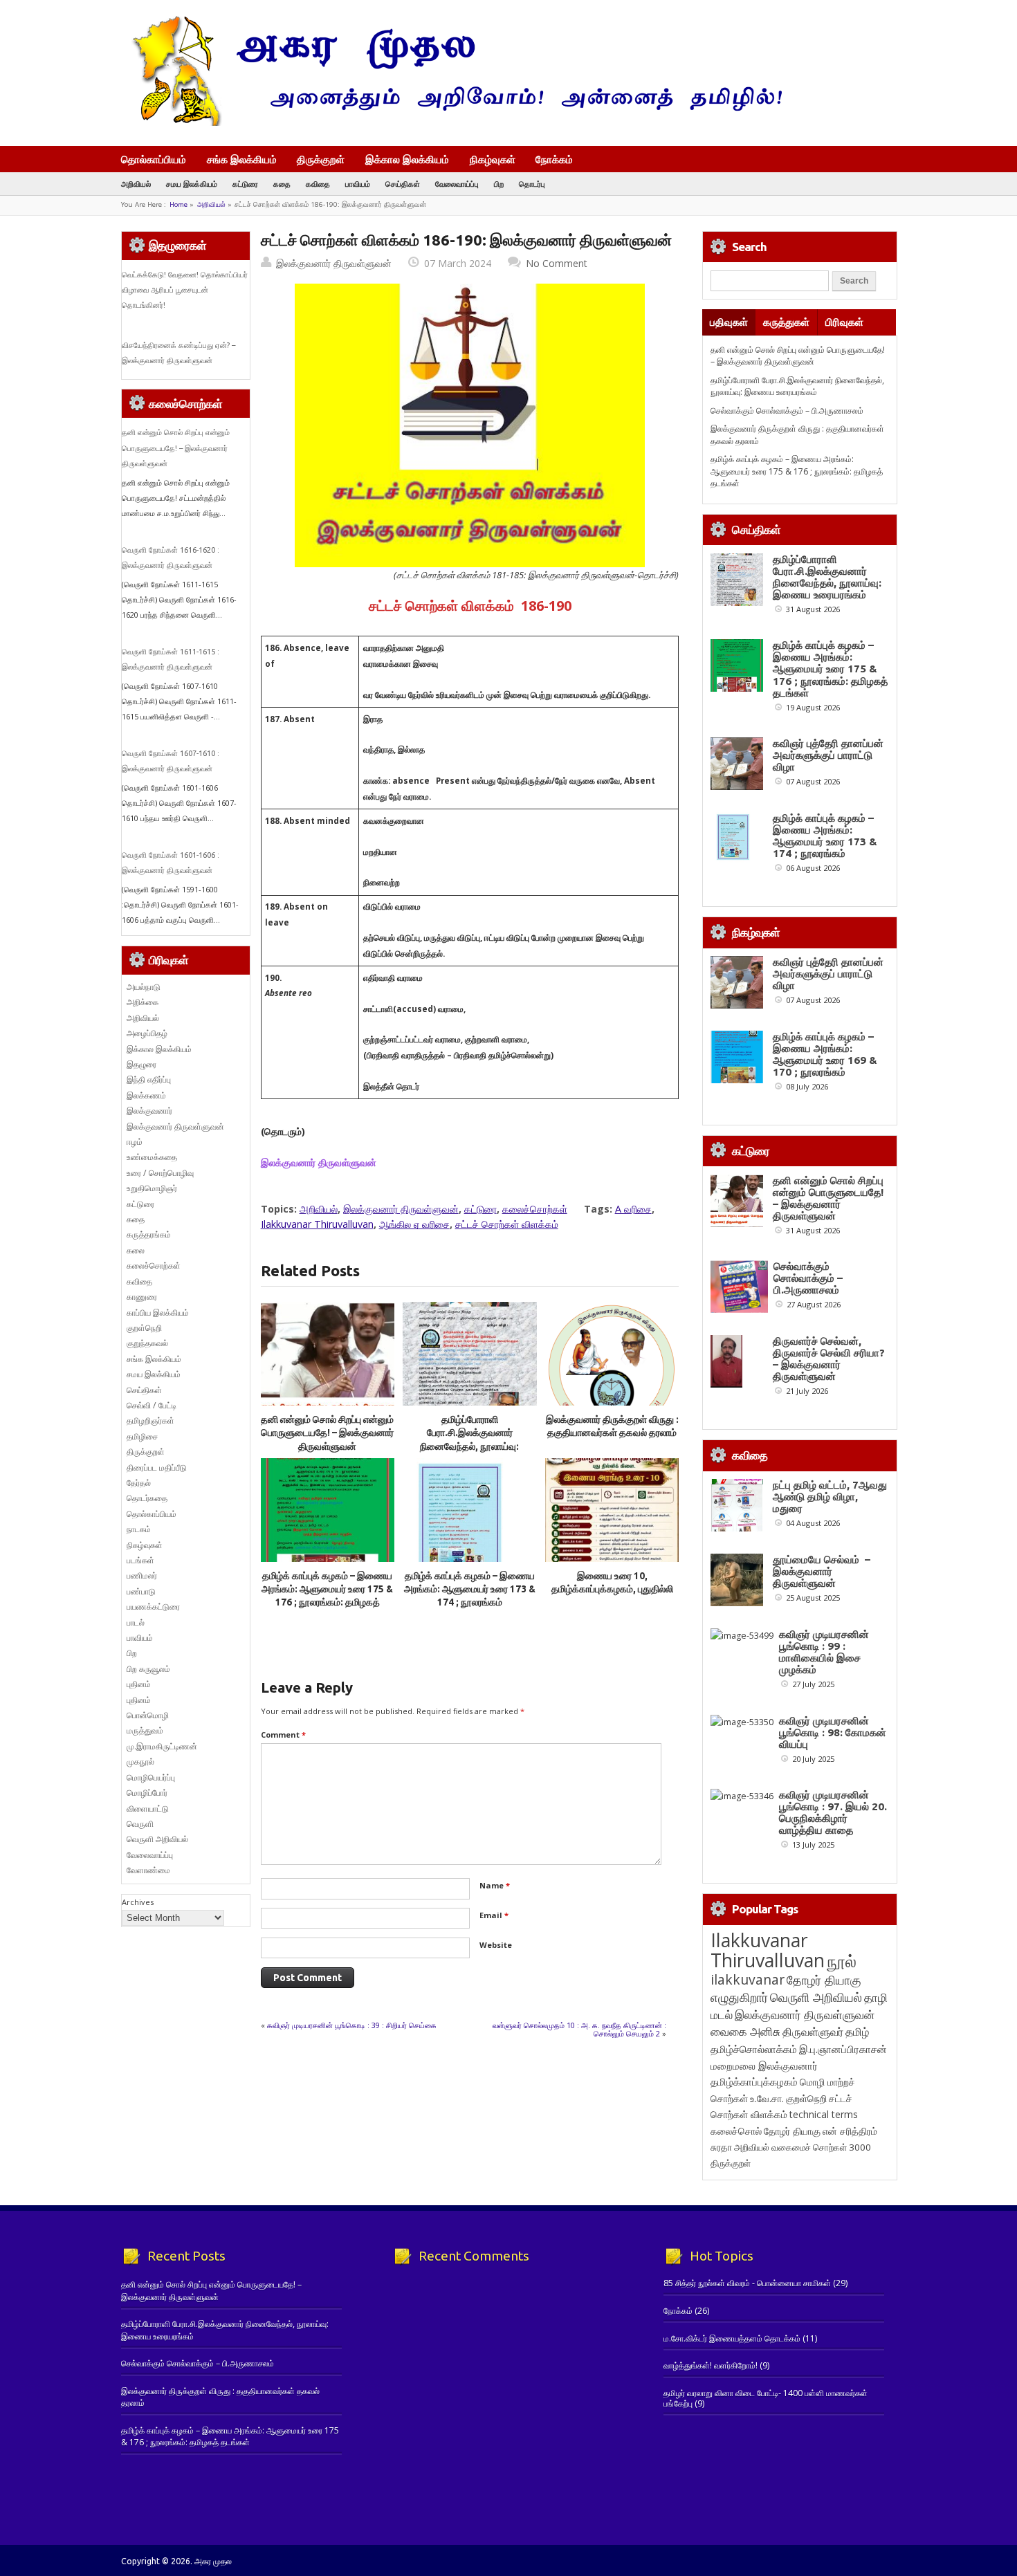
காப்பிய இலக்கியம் (158, 1313)
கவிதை (318, 184)
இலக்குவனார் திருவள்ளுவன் (334, 263)
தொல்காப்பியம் (154, 159)
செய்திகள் (403, 184)
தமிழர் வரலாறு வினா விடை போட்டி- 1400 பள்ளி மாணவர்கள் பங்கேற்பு (766, 2398)
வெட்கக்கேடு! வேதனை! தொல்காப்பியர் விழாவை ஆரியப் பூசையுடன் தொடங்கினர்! (185, 290)
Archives (138, 1902)
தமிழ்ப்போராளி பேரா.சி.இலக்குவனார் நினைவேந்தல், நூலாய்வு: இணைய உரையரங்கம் (797, 386)
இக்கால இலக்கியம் (407, 159)
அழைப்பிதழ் (147, 1033)
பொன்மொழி (148, 1715)
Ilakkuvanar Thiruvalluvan (317, 1224)
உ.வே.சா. (767, 2098)
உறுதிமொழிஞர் (152, 1188)
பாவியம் (358, 184)
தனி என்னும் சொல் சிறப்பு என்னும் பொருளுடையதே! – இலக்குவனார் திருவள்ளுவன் (327, 1433)
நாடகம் (139, 1529)
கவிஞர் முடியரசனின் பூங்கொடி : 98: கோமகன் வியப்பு (833, 1732)
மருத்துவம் (145, 1730)
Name (495, 1885)
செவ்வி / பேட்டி (152, 1405)
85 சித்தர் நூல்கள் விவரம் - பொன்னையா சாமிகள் (747, 2283)
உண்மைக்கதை (152, 1157)
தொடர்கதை (147, 1498)
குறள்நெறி (144, 1328)
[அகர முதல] (451, 123)
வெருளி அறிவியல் (157, 1839)
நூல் (842, 1961)
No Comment (557, 263)
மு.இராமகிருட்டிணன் (162, 1746)
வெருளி (140, 1824)
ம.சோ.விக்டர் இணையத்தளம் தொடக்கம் (732, 2338)
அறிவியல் (136, 184)
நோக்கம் (554, 160)
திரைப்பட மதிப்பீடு (157, 1468)
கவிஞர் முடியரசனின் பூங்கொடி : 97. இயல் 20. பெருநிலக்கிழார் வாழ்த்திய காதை (833, 1812)
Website (496, 1945)
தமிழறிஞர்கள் (150, 1420)
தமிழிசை (142, 1436)
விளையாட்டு (148, 1809)
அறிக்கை (143, 1002)
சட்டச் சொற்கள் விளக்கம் (507, 1224)
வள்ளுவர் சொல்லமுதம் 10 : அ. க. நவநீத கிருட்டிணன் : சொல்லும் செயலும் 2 (579, 2029)
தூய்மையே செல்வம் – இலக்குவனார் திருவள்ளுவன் (822, 1571)
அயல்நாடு (144, 987)
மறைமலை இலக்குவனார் (764, 2066)
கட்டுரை (245, 184)
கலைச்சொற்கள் (535, 1209)
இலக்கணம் (146, 1095)
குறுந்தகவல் (147, 1343)
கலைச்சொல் (736, 2131)
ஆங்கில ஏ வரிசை (414, 1224)
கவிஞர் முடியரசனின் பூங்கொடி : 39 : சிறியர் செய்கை (352, 2025)
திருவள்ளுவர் (813, 2031)
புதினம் (139, 1684)
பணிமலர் (142, 1575)
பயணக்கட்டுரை (153, 1607)
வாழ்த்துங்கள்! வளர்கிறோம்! (711, 2365)
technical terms (824, 2114)
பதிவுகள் (729, 322)
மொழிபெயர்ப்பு (151, 1777)
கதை (282, 184)
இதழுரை (141, 1064)
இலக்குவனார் (149, 1111)
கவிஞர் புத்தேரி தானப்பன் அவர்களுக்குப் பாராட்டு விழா (828, 755)
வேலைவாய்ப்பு (457, 184)
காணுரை (142, 1297)
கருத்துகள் (786, 322)
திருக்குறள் (321, 159)
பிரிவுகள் (844, 322)
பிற (499, 184)
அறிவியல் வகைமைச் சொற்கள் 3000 (803, 2147)
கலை (136, 1250)
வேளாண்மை (148, 1870)
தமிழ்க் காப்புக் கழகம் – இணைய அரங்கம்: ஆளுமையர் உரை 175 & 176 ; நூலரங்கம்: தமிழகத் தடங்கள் (797, 471)
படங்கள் (140, 1560)
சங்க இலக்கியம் (242, 159)
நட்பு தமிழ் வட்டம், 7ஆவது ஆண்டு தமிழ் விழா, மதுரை (830, 1497)
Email (494, 1915)
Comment (283, 1735)
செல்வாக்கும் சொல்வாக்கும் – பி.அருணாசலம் (787, 411)
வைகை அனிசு (745, 2031)
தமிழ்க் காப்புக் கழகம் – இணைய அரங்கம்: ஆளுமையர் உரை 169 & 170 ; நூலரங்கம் (825, 1054)
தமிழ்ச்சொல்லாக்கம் (754, 2049)
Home (178, 204)
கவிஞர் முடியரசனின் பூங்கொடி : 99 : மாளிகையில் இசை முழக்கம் (824, 1652)
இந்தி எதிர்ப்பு (149, 1079)
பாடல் (136, 1622)
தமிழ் (857, 2032)
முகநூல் (140, 1761)
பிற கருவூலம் (148, 1669)
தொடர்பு (532, 184)
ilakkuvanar (748, 1979)
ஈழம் (135, 1142)
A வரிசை (633, 1209)
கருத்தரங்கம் (149, 1234)
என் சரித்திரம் (850, 2131)
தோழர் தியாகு (792, 2131)
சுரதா (721, 2147)
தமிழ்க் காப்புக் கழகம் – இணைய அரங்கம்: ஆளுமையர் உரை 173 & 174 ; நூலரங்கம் (470, 1589)
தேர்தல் (139, 1483)
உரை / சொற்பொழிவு (160, 1173)
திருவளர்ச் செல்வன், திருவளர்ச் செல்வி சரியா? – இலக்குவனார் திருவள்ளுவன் (829, 1359)
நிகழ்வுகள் (493, 159)
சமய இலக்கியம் (192, 184)
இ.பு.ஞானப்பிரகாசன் (843, 2049)
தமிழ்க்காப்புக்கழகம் (754, 2082)
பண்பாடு (141, 1591)
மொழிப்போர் (147, 1793)
